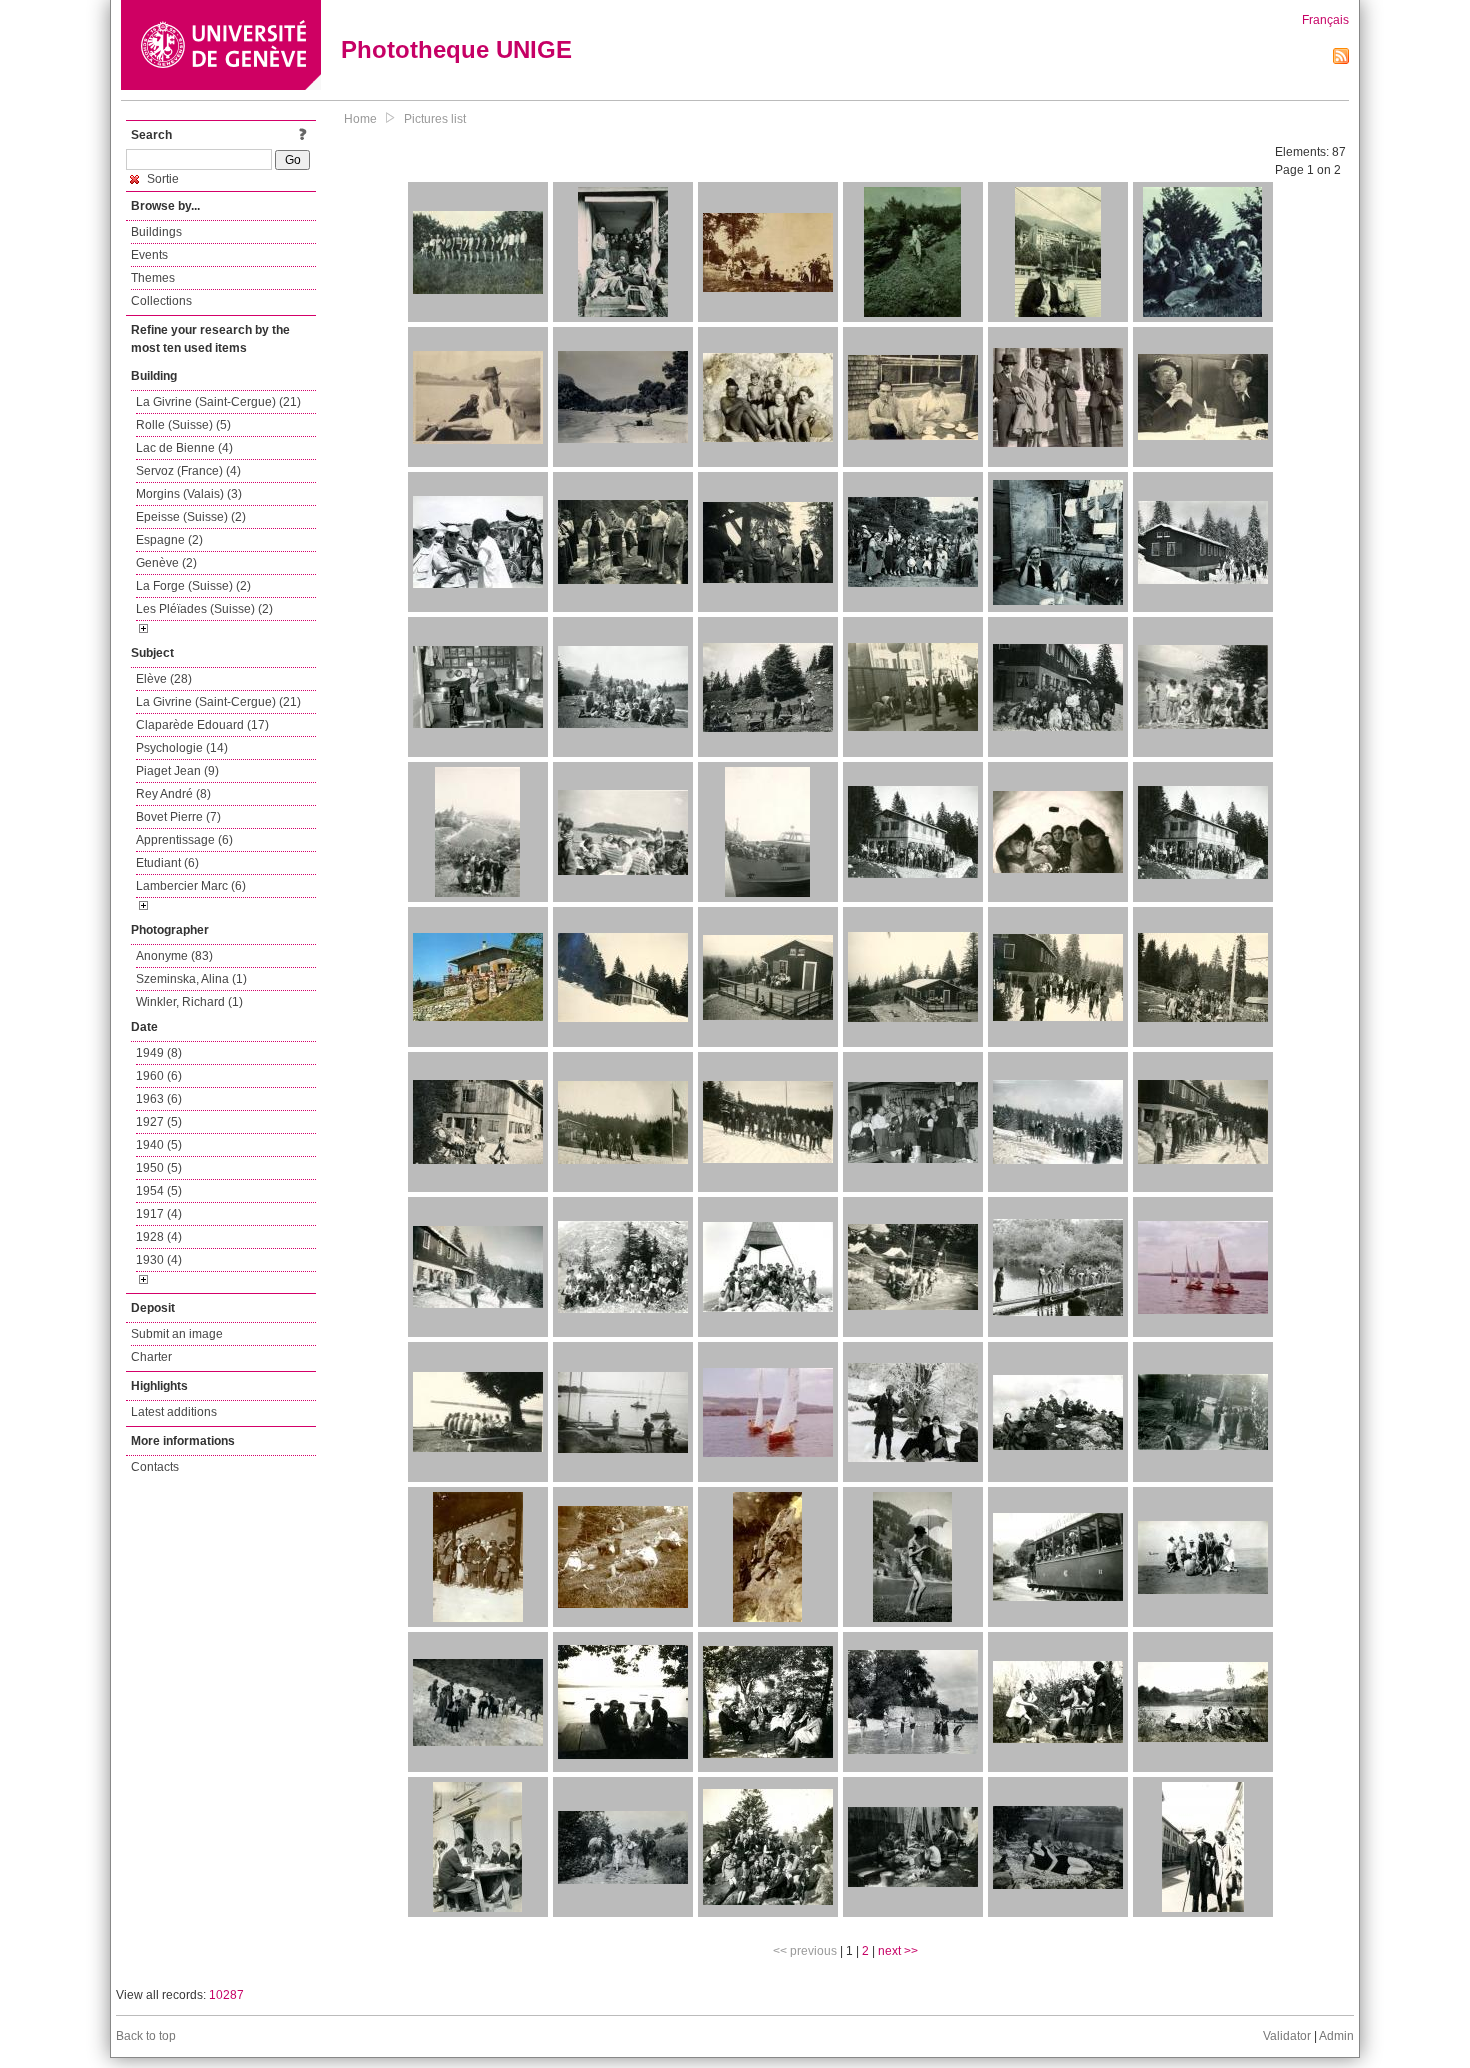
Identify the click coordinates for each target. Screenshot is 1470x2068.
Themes (153, 278)
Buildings (156, 232)
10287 (226, 1995)
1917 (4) (159, 1214)
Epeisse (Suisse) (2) (191, 517)
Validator (1287, 2036)
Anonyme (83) (174, 956)
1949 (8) (159, 1053)
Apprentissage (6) (184, 840)
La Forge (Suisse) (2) (193, 586)
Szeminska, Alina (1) (191, 979)
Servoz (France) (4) (188, 471)
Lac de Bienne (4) (184, 448)
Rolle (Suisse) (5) (183, 425)
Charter (151, 1357)
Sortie (161, 179)
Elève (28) (164, 679)
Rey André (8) (173, 794)
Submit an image (177, 1334)
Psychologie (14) (182, 748)
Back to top (146, 2036)
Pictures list (435, 119)
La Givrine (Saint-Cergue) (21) (218, 402)
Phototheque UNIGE (456, 49)
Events (149, 255)
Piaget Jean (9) (177, 771)
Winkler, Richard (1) (189, 1002)
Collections (161, 301)
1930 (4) (159, 1260)
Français (1325, 20)
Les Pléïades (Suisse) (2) (204, 609)
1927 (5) (159, 1122)
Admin (1336, 2036)
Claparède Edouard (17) (202, 725)
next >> (898, 1951)
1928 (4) (159, 1237)
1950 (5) (159, 1168)
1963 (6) (159, 1099)
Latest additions (174, 1412)
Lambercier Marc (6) (191, 886)
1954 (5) (159, 1191)
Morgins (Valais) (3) (189, 494)
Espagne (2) (169, 540)
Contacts (155, 1467)
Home (360, 119)
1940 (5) (159, 1145)
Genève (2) (166, 563)
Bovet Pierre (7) (178, 817)
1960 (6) (159, 1076)
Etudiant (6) (167, 863)
